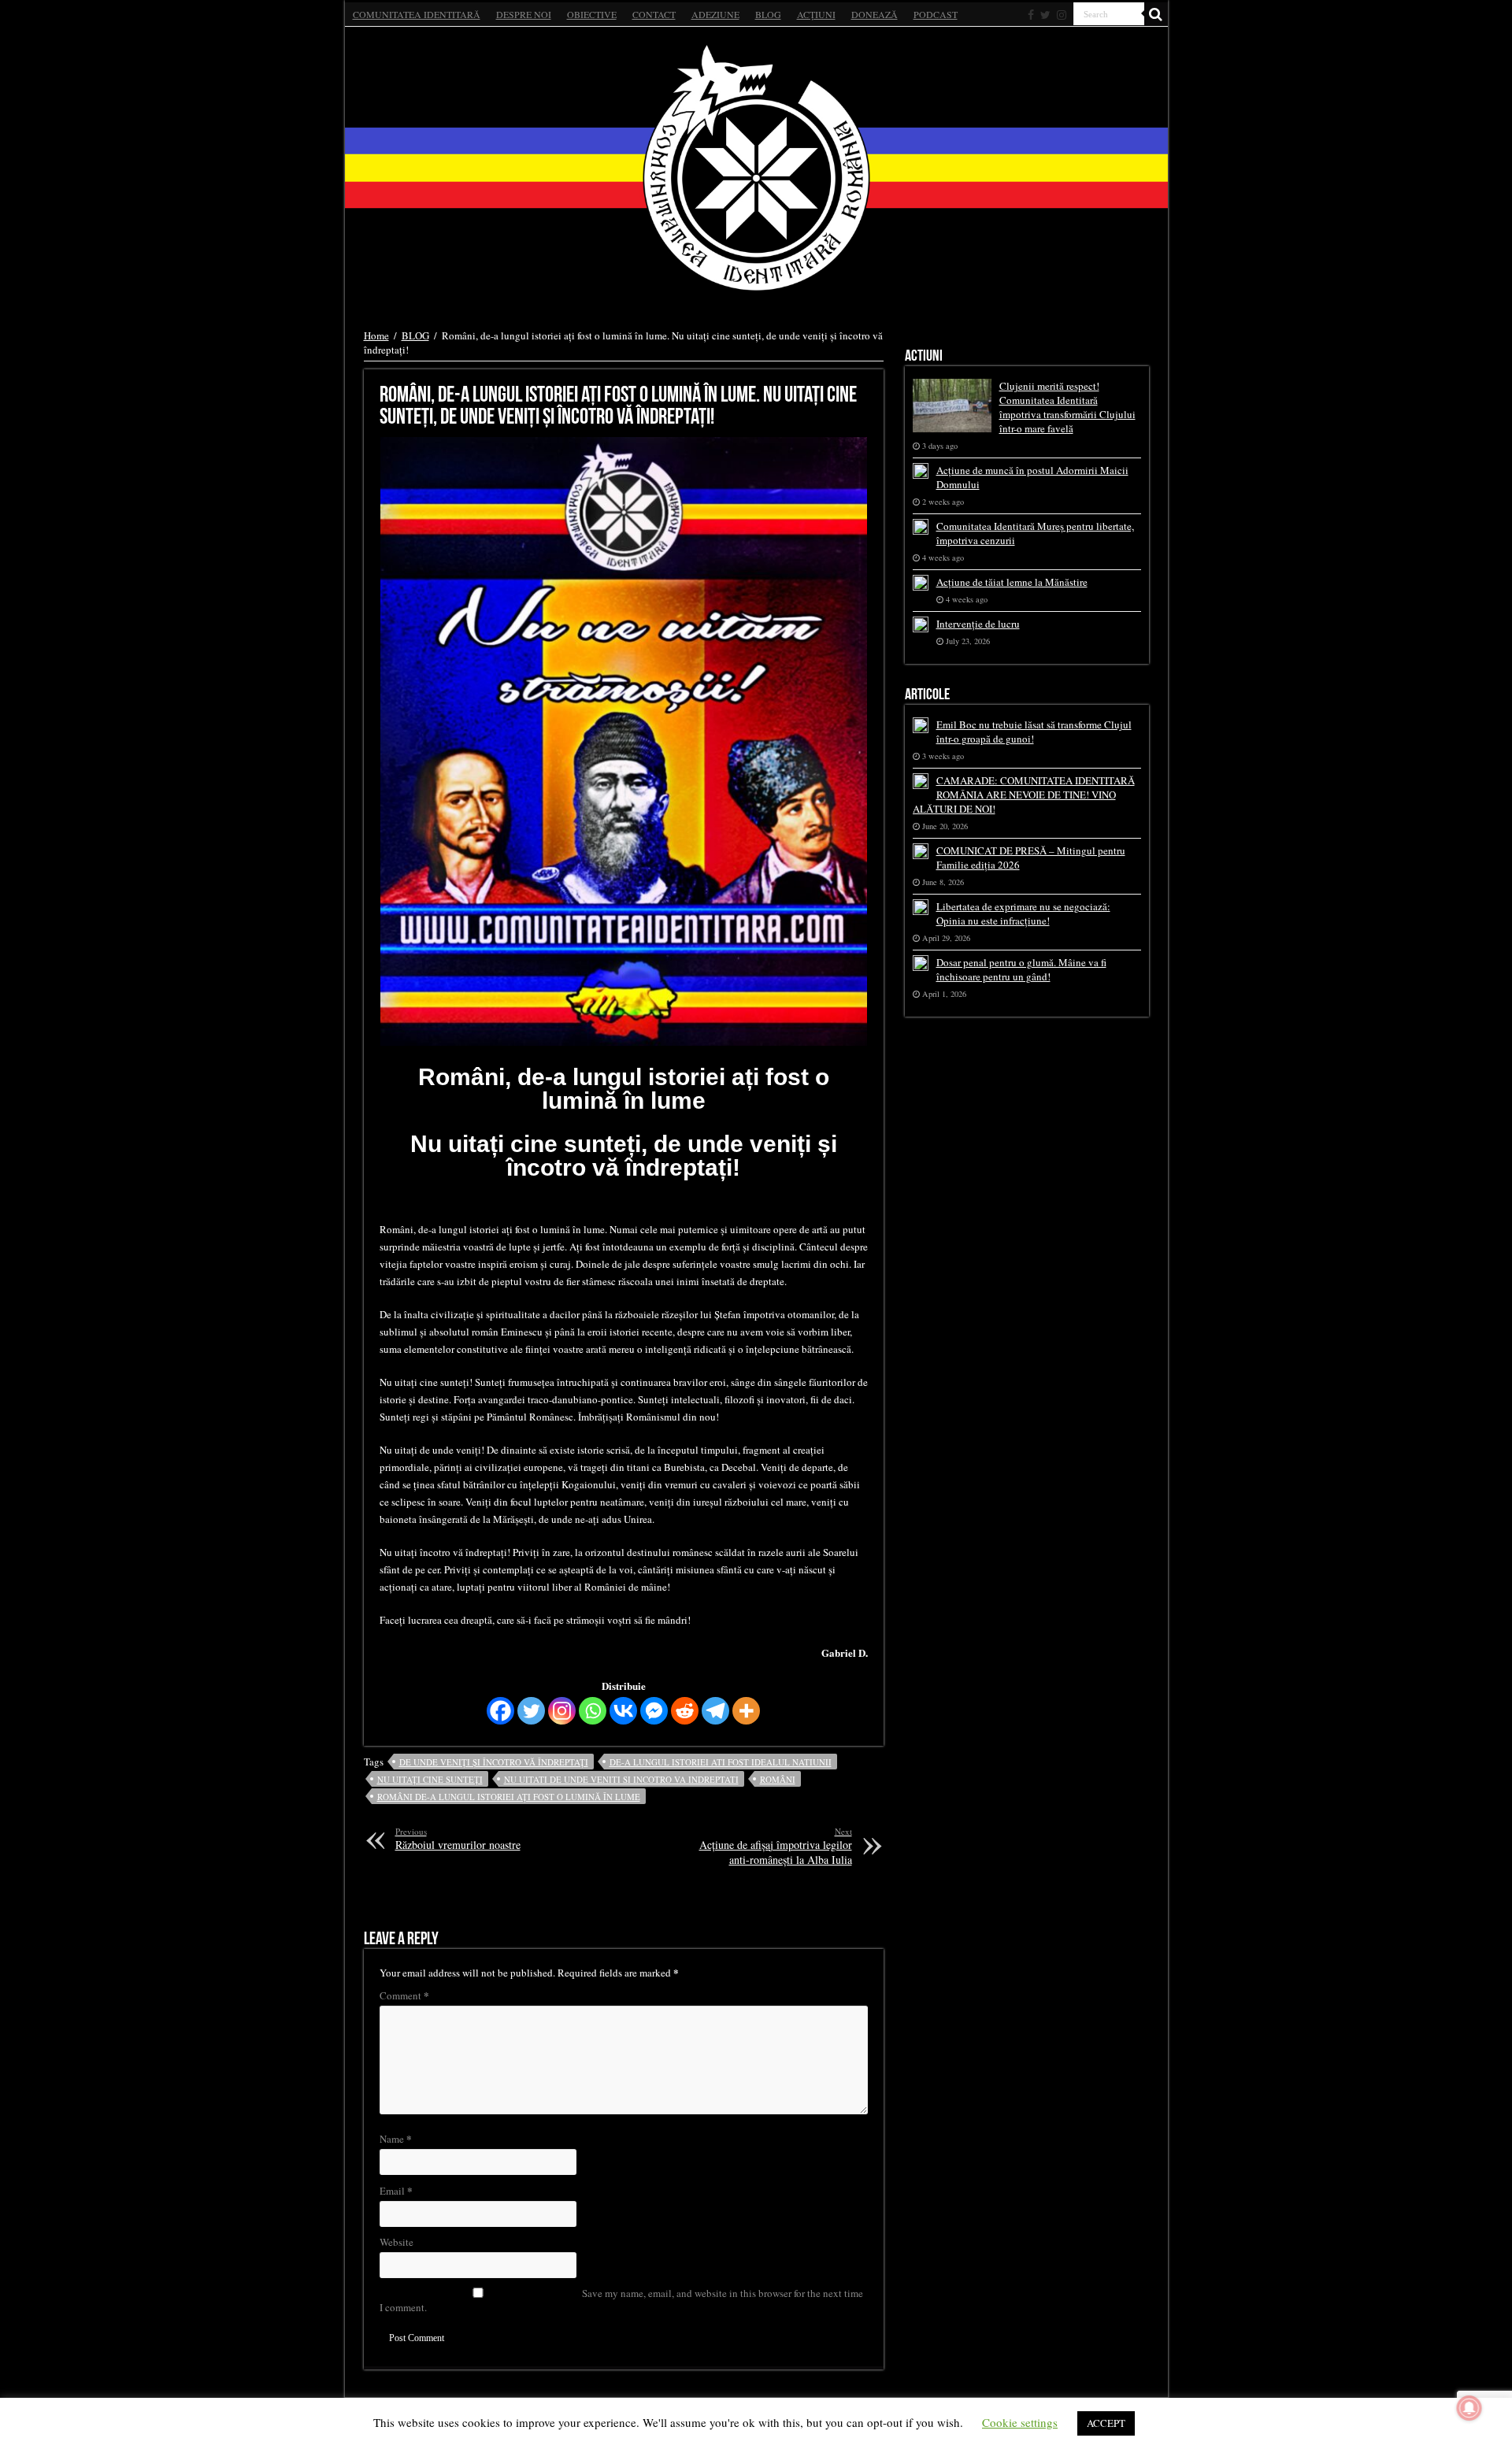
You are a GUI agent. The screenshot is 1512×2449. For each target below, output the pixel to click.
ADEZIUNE (715, 14)
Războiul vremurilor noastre (458, 1839)
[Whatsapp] (593, 1711)
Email (396, 2190)
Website (397, 2242)
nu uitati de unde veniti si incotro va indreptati (621, 1779)
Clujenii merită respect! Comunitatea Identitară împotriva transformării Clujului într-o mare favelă (1067, 407)
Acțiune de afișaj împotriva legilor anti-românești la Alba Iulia (776, 1846)
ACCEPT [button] (1106, 2423)
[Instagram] (562, 1711)
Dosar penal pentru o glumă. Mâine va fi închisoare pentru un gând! (1021, 969)
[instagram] (1062, 15)
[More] (746, 1711)
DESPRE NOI (524, 14)
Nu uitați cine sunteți (430, 1779)
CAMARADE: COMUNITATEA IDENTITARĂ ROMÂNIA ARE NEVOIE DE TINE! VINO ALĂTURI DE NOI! (1024, 795)
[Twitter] (1045, 15)
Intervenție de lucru (978, 624)
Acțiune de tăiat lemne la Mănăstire (1012, 582)
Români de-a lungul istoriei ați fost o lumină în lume (509, 1797)
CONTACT (654, 14)
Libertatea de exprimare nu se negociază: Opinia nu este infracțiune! (1023, 913)
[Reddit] (685, 1711)
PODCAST (936, 14)
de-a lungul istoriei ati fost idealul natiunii (721, 1762)
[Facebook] (1031, 15)
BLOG (768, 14)
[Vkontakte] (623, 1711)
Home (376, 335)
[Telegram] (715, 1711)
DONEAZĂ (875, 14)
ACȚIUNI (816, 14)
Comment (404, 1995)
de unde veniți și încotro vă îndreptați (494, 1762)
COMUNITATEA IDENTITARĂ (417, 14)
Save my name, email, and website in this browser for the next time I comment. (621, 2300)
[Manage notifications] (1469, 2408)
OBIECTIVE (592, 14)
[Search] (1156, 14)
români (778, 1779)
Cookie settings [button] (1020, 2422)
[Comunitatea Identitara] (756, 168)
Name (396, 2138)
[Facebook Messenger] (654, 1711)
